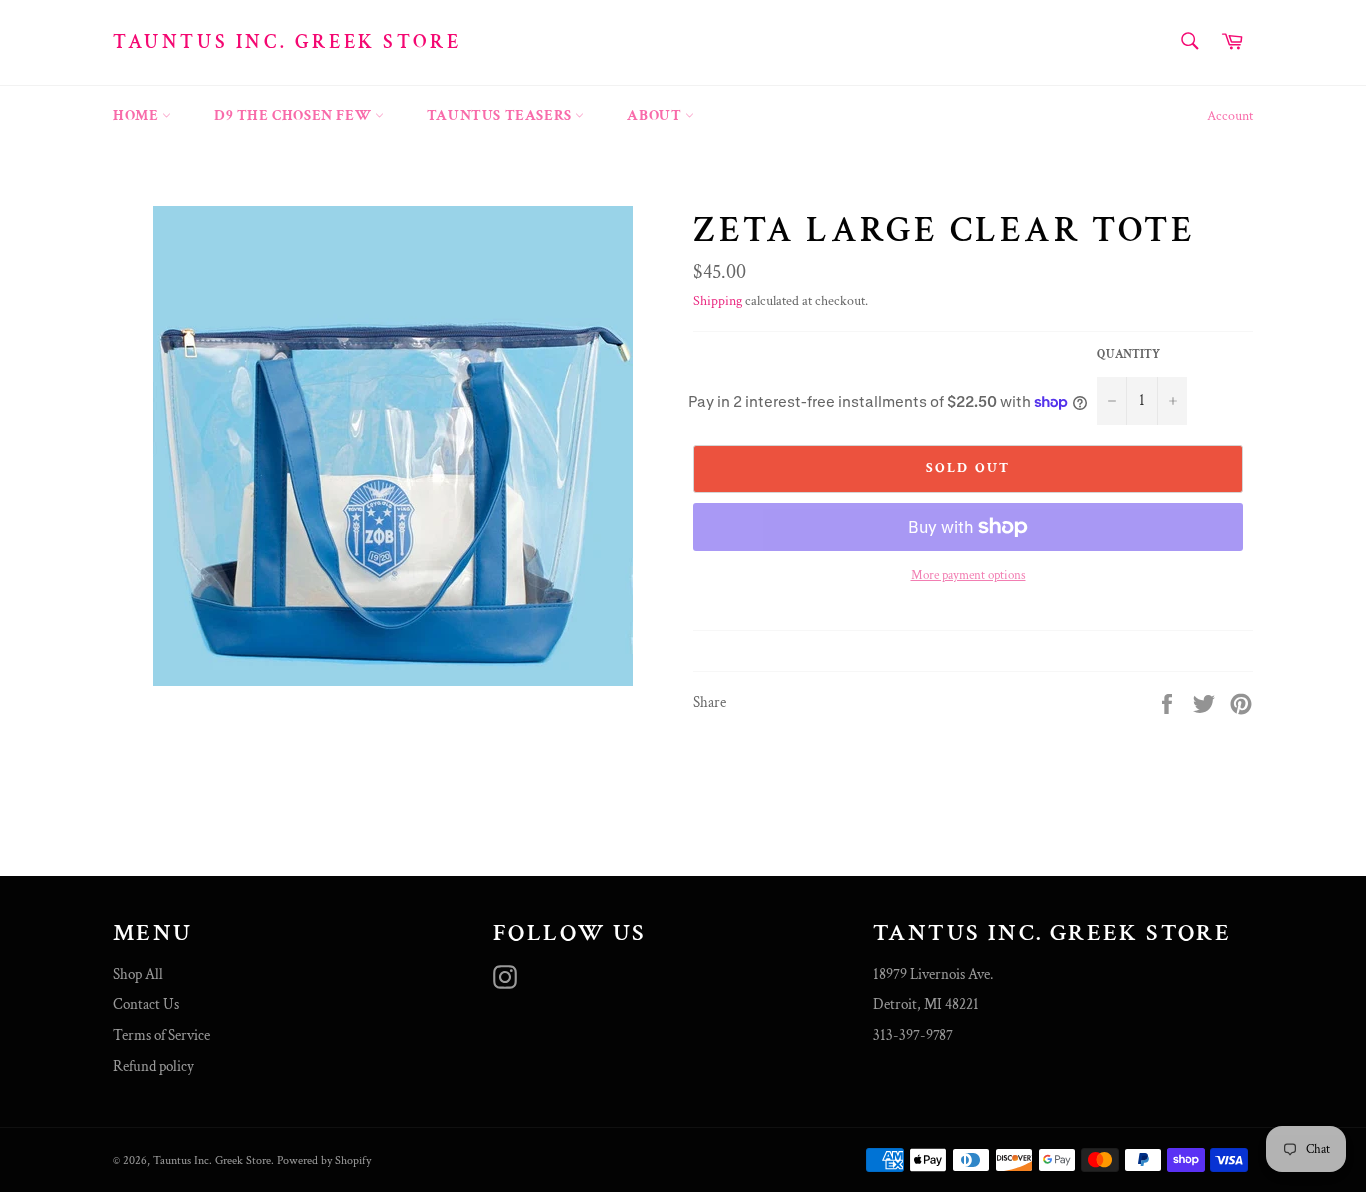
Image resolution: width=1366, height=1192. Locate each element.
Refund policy (153, 1066)
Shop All (138, 974)
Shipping (717, 301)
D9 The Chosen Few (294, 115)
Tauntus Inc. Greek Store (287, 42)
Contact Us (146, 1004)
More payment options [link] (968, 575)
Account (1230, 116)
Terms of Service (161, 1035)
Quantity (1128, 354)
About (656, 115)
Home (137, 115)
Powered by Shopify (324, 1160)
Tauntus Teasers (501, 115)
